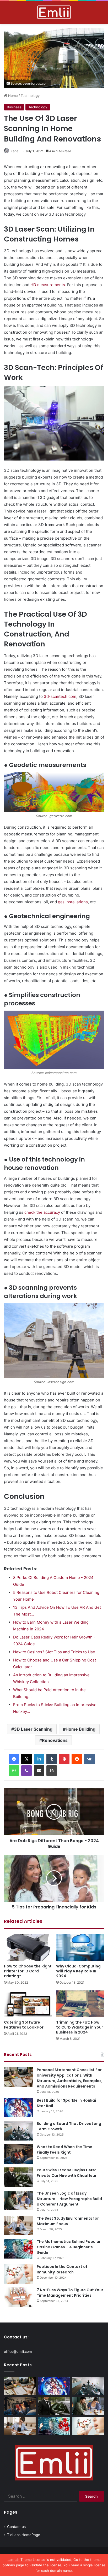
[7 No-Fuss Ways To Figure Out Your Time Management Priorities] (18, 2297)
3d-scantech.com (60, 696)
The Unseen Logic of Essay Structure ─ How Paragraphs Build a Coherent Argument (69, 2199)
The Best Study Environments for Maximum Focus (68, 2221)
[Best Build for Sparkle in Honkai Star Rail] (18, 2108)
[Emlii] (54, 12)
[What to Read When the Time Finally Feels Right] (18, 2154)
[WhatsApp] (14, 1771)
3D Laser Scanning (33, 1729)
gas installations (73, 902)
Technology (30, 96)
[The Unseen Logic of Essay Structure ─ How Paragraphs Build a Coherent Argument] (18, 2200)
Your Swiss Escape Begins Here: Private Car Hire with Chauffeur (67, 2173)
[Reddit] (77, 1759)
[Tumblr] (52, 1759)
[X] (26, 1759)
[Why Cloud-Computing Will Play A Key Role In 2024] (80, 1948)
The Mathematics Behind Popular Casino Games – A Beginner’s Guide (69, 2247)
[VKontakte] (89, 1759)
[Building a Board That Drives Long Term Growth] (18, 2131)
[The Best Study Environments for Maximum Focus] (18, 2226)
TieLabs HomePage (24, 2535)
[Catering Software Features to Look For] (28, 2004)
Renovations (55, 1740)
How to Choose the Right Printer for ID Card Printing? (28, 1971)
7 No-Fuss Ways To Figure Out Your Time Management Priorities (70, 2293)
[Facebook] (14, 1759)
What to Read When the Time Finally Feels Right (64, 2150)
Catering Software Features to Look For (24, 2025)
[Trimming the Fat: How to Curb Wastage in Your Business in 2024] (80, 2004)
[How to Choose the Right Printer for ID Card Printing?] (28, 1948)
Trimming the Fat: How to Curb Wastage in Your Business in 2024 (80, 2027)
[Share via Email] (39, 1771)
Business (14, 107)
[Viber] (26, 1771)
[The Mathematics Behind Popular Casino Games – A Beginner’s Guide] (18, 2249)
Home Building (80, 1729)
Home (12, 96)
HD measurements (48, 285)
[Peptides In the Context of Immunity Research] (18, 2274)
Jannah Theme (20, 2560)
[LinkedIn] (39, 1759)
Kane (15, 151)
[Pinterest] (64, 1759)
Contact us (16, 2527)
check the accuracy (42, 1212)
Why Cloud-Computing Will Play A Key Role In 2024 (78, 1971)
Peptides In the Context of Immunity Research (62, 2269)
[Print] (52, 1771)
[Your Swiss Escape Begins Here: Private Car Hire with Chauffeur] (18, 2177)
